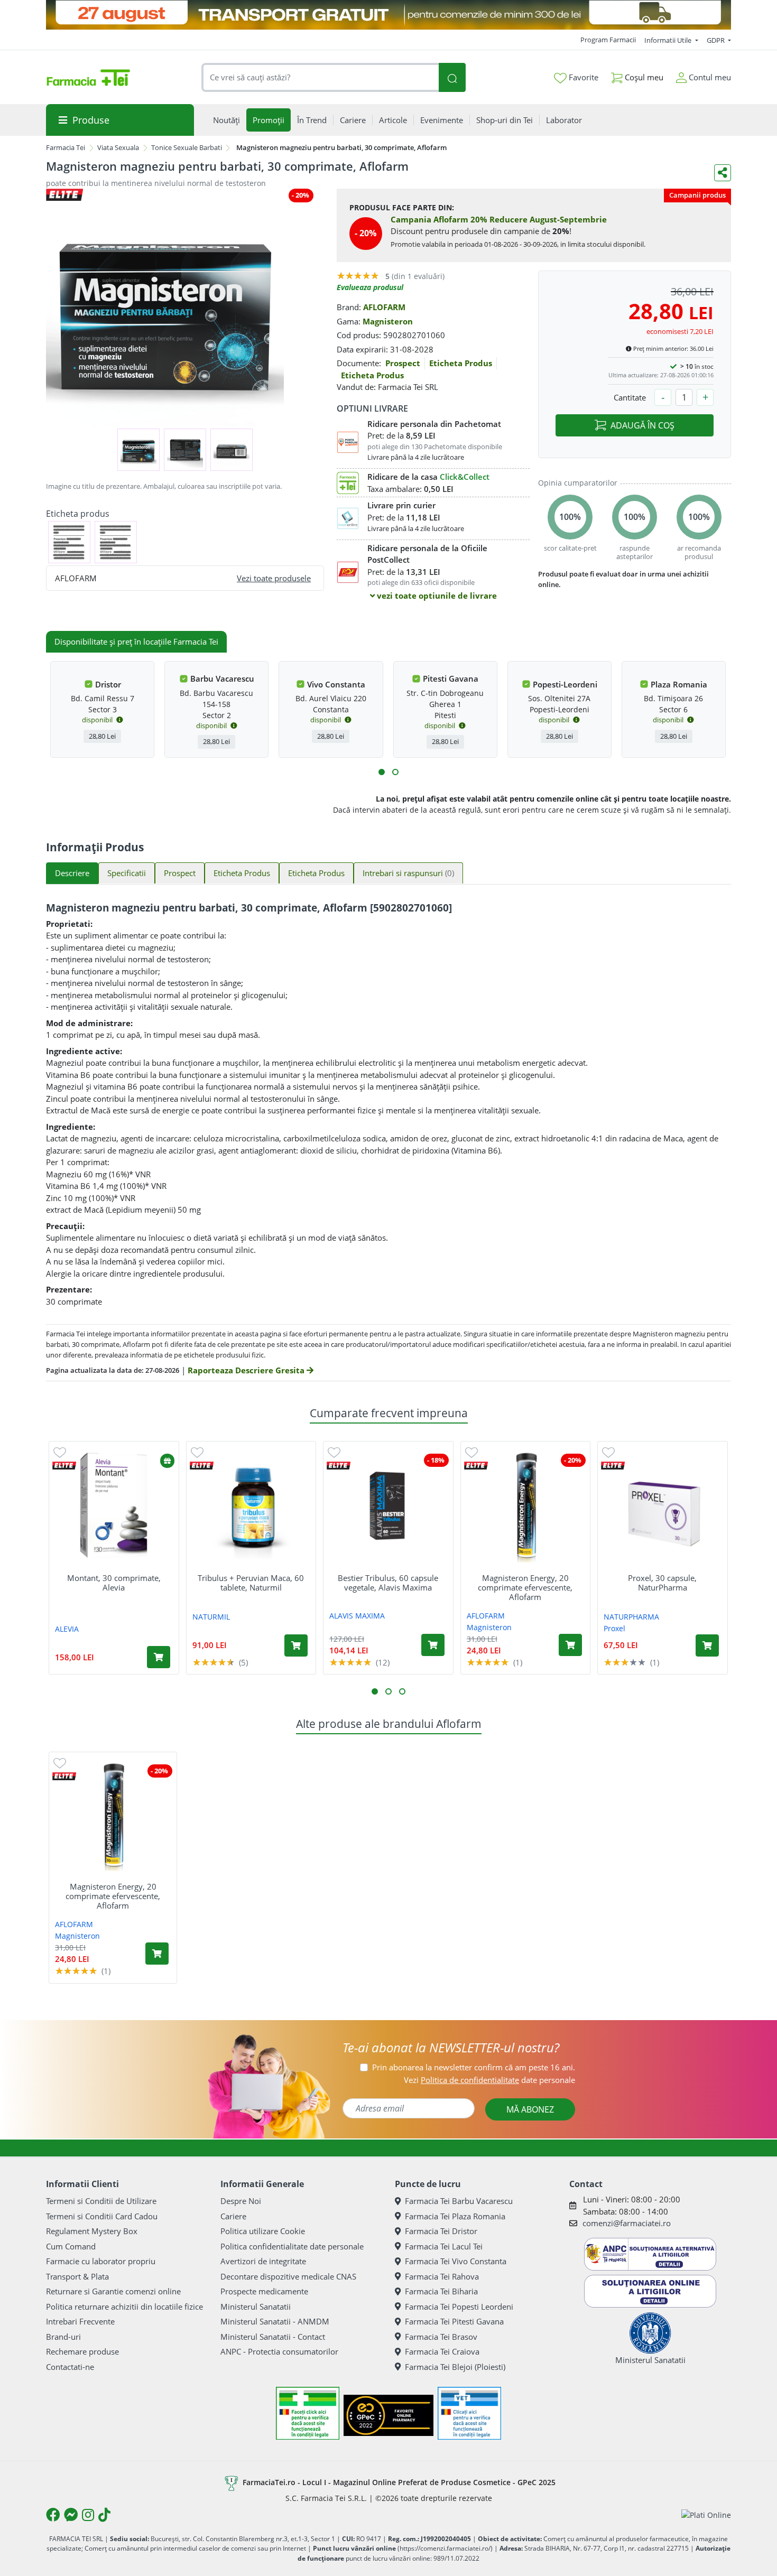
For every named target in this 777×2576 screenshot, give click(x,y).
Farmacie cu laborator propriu (101, 2261)
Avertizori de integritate (263, 2261)
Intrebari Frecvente (80, 2321)
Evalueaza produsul (370, 287)
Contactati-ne (70, 2367)
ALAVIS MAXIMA (357, 1616)
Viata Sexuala (118, 147)
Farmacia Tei (66, 147)
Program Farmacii (608, 40)
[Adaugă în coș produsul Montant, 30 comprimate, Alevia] (159, 1657)
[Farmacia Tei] (88, 78)
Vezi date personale (489, 2080)
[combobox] (320, 77)
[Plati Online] (706, 2514)
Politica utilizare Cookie (263, 2231)
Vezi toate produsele (274, 578)
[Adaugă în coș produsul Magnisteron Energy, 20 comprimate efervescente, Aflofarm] (570, 1645)
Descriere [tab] (72, 873)
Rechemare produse (82, 2351)
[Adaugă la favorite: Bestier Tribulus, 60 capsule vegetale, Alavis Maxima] (334, 1452)
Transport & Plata (77, 2276)
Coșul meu (643, 77)
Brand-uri (63, 2337)
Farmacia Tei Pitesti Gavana (454, 2321)
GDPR (716, 40)
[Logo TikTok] (104, 2515)
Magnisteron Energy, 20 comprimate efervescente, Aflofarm (525, 1587)
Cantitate (630, 397)
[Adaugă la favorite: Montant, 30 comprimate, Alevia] (60, 1452)
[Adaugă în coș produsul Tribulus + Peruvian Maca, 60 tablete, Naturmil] (296, 1645)
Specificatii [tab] (127, 873)
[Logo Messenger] (71, 2515)
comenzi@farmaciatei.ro (627, 2223)
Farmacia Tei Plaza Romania (455, 2216)
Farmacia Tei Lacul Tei (444, 2246)
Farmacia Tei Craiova (442, 2351)
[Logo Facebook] (53, 2515)
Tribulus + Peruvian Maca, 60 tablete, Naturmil (251, 1583)
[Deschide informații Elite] (64, 1466)
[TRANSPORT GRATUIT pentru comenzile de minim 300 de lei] (388, 15)
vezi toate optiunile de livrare (436, 596)
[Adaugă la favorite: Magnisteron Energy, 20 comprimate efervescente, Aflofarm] (471, 1452)
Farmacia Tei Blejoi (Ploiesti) (455, 2367)
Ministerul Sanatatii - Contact (273, 2337)
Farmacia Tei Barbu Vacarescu (459, 2201)
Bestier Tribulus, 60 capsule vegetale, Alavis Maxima (388, 1583)
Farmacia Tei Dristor (441, 2231)
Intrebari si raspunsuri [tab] (408, 873)
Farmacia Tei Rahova (442, 2276)
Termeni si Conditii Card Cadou (102, 2216)
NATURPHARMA (631, 1617)
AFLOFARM (384, 307)
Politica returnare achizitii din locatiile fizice (124, 2307)
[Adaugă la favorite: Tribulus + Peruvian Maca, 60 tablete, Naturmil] (197, 1452)
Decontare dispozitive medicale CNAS (288, 2276)
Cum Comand (71, 2246)
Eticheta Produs (461, 363)
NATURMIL (211, 1617)
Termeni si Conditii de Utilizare (101, 2201)
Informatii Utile (669, 40)
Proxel (614, 1628)
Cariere (233, 2216)
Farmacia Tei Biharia (441, 2291)
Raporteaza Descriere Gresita (247, 1370)
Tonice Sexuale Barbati (187, 147)
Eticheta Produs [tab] (242, 873)
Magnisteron (388, 321)
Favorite (582, 77)
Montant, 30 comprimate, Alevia (114, 1583)
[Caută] (452, 77)
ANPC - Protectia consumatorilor (279, 2351)
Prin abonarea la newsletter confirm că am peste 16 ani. (474, 2067)
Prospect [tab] (180, 873)
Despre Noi (241, 2201)
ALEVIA (67, 1629)
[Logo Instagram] (88, 2515)
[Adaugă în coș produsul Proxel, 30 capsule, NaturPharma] (707, 1645)
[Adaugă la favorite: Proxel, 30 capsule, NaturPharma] (608, 1452)
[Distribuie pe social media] (723, 173)
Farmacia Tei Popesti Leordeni (459, 2307)
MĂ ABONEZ (530, 2109)
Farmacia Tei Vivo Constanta (456, 2261)
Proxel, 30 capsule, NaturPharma (662, 1583)
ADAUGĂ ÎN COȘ (642, 425)
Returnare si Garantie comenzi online (113, 2291)
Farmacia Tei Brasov (441, 2337)
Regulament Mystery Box (92, 2231)
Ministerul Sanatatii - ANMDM (275, 2321)
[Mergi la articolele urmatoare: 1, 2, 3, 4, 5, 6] (382, 772)
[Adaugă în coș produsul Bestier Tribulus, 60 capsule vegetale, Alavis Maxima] (433, 1645)
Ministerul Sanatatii (256, 2307)
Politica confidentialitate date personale (292, 2246)
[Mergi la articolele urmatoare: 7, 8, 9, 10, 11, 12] (395, 772)
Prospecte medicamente (264, 2291)
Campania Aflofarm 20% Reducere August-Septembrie (499, 219)
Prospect (403, 363)
